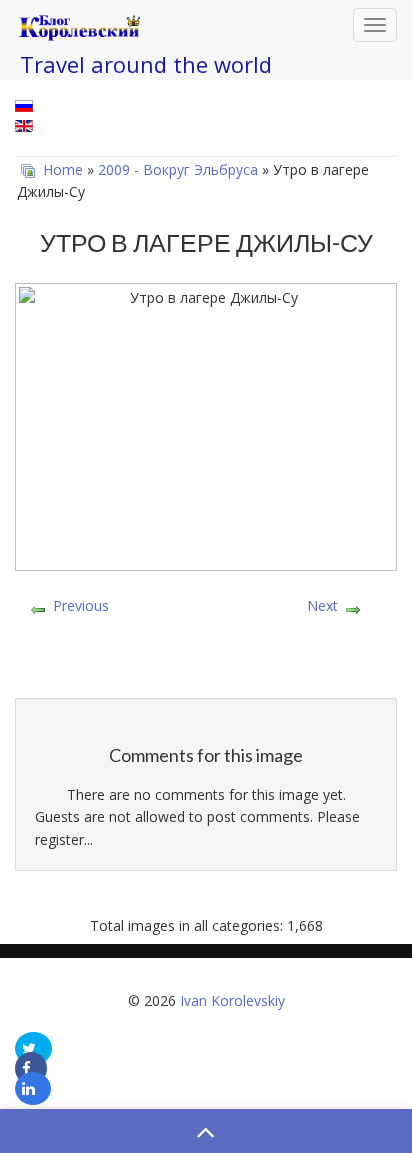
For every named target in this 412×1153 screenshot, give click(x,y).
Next (322, 605)
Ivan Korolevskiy (232, 1000)
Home (63, 169)
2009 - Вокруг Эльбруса (178, 169)
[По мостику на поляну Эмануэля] (206, 677)
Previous (81, 605)
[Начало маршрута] (206, 649)
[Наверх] (206, 1131)
